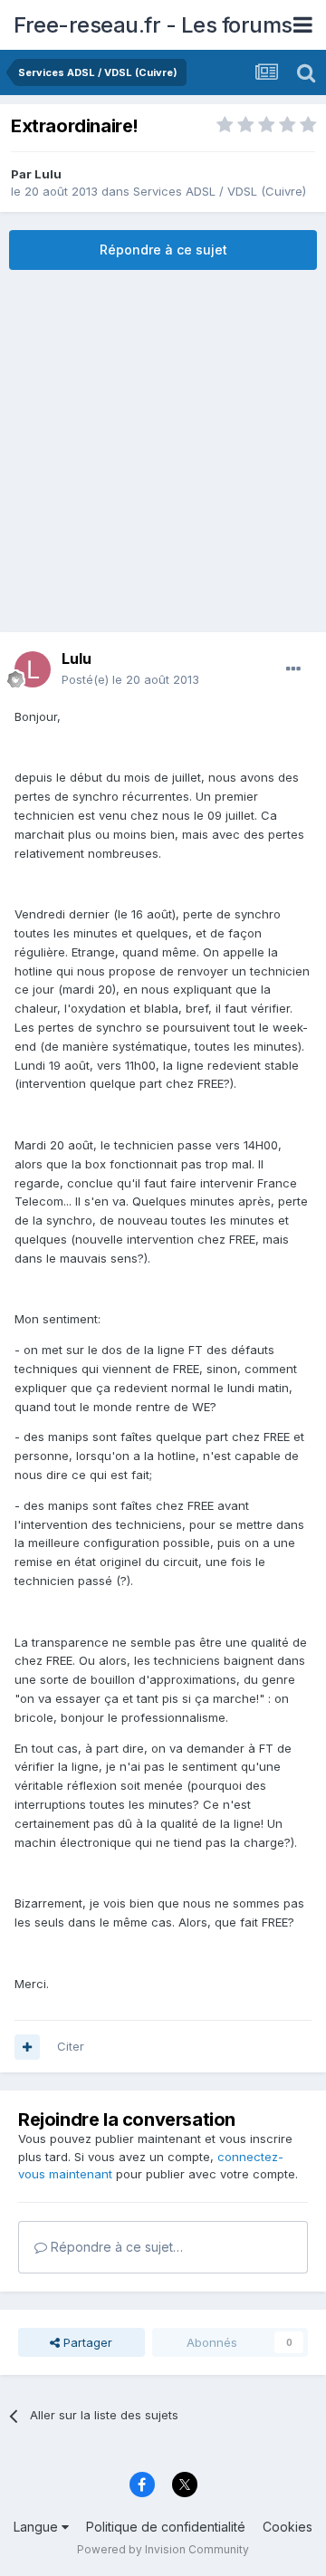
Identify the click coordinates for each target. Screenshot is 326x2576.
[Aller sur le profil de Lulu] (33, 669)
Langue (38, 2527)
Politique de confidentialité (166, 2527)
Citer (71, 2046)
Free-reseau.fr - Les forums (153, 25)
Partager (86, 2342)
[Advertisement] (163, 451)
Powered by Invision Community (163, 2549)
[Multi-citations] (27, 2047)
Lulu (48, 174)
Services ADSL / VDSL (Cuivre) (220, 191)
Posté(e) (130, 679)
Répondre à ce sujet (163, 250)
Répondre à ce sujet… (115, 2247)
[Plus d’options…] (293, 669)
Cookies (288, 2527)
